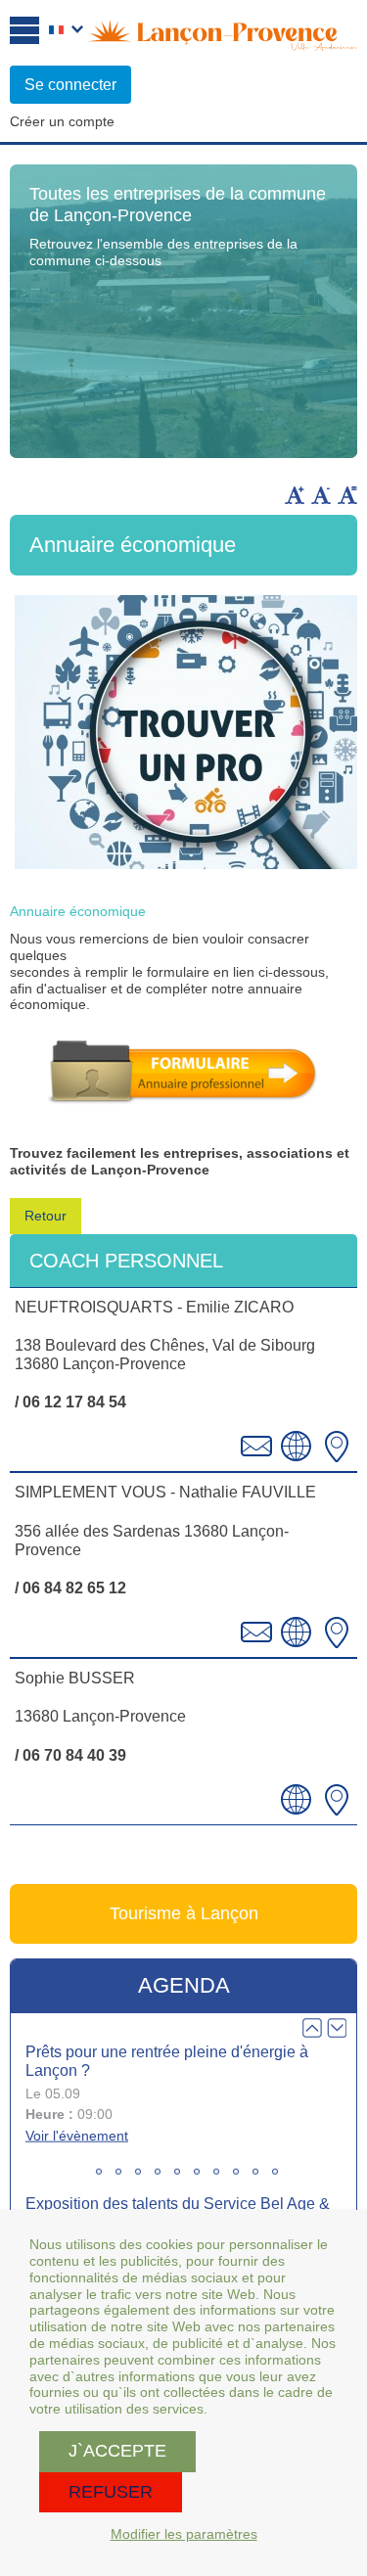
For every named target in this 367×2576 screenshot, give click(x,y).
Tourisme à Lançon (184, 1913)
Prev (312, 2028)
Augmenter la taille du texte (295, 495)
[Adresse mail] (256, 1447)
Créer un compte (62, 121)
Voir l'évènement (77, 2136)
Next (337, 2028)
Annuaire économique (78, 911)
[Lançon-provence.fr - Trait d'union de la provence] (223, 42)
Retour (46, 1216)
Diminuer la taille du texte (321, 495)
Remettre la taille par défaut (347, 495)
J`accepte (117, 2451)
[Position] (337, 1447)
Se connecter (70, 85)
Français (66, 31)
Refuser (111, 2492)
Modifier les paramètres (184, 2534)
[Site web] (297, 1447)
